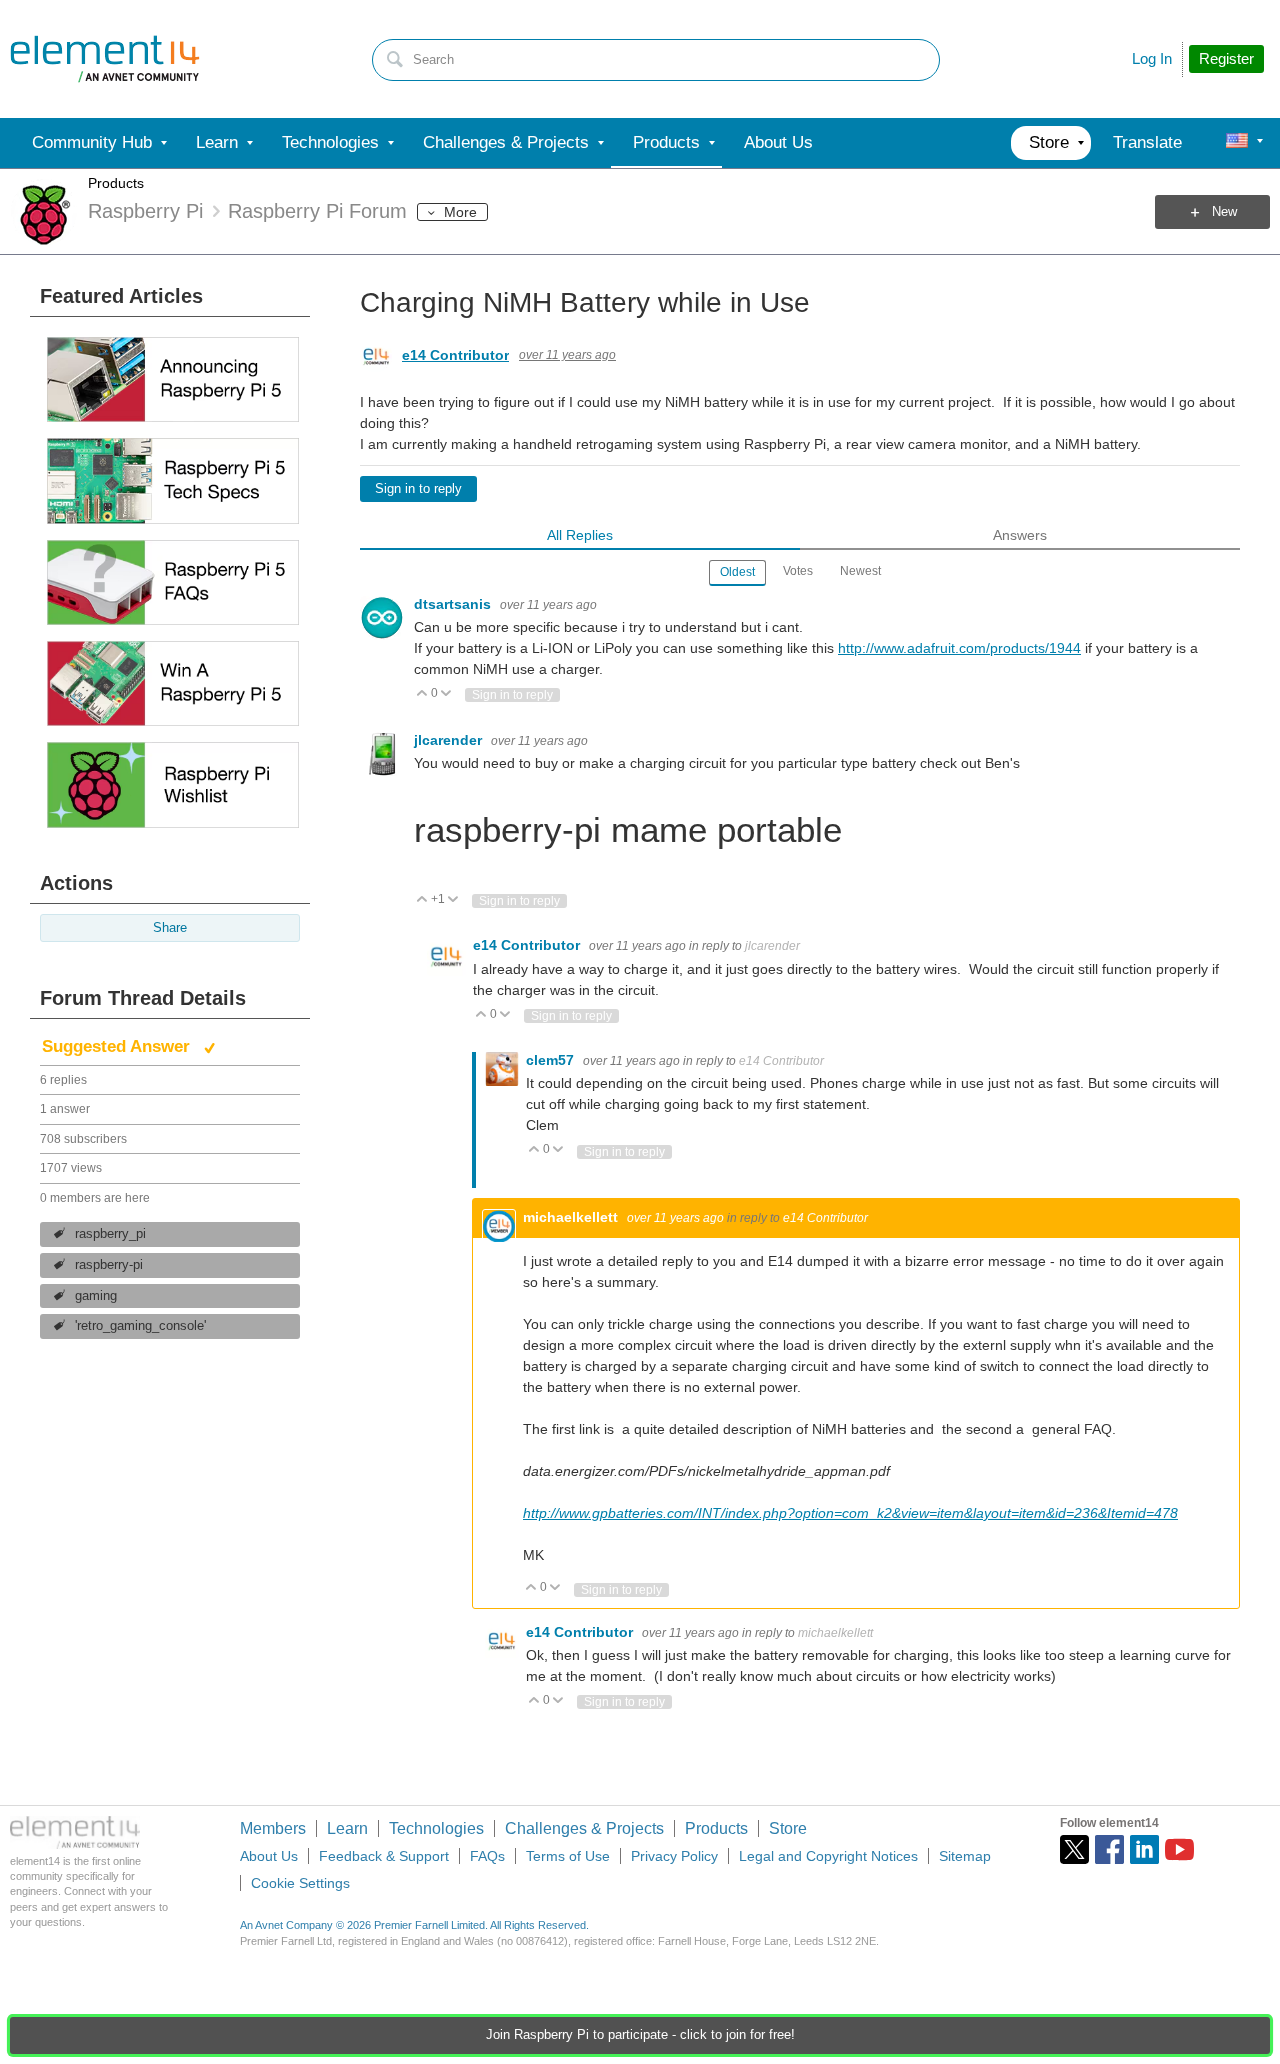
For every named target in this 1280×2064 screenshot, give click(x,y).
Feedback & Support (384, 1856)
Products (116, 183)
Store (788, 1828)
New (1224, 212)
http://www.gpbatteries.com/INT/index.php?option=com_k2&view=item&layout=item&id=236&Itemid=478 (850, 1513)
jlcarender (450, 740)
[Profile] (1237, 143)
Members (273, 1828)
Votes (798, 571)
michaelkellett (572, 1217)
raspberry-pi (109, 1265)
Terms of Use (568, 1856)
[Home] (105, 59)
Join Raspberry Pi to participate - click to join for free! (640, 2035)
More (460, 212)
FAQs (487, 1856)
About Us (269, 1856)
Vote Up (422, 694)
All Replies (580, 535)
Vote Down (446, 694)
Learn (347, 1828)
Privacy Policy (674, 1856)
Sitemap (965, 1856)
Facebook (1109, 1849)
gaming (96, 1296)
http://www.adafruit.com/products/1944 (959, 648)
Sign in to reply (418, 489)
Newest (860, 571)
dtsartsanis (454, 604)
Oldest (737, 572)
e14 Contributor (455, 355)
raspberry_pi (110, 1234)
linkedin (1144, 1849)
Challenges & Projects (584, 1828)
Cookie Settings (300, 1883)
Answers (1020, 535)
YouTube (1179, 1849)
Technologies (436, 1828)
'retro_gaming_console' (140, 1326)
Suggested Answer (118, 1046)
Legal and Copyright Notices (828, 1856)
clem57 (552, 1060)
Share (170, 928)
